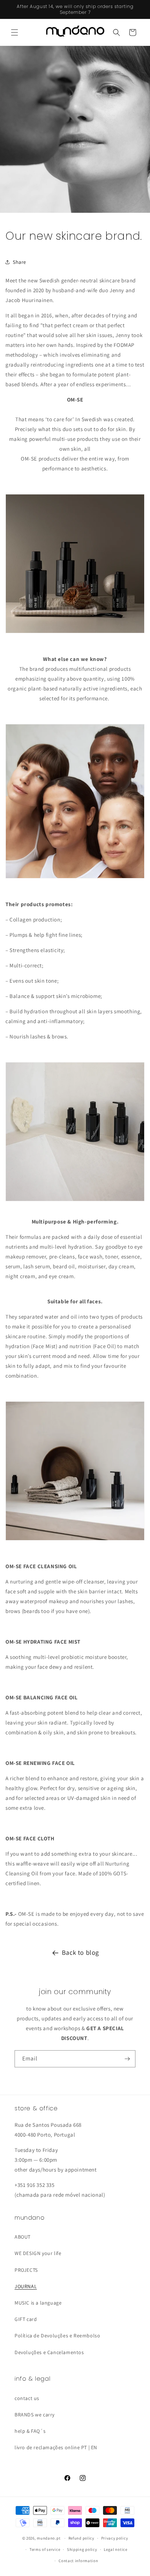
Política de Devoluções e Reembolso (57, 2336)
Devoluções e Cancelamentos (49, 2352)
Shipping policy (82, 2549)
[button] (15, 32)
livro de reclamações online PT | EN (56, 2447)
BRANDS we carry (35, 2415)
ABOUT (23, 2237)
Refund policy (81, 2538)
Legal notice (115, 2549)
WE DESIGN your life (38, 2253)
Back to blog (80, 1952)
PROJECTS (26, 2270)
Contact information (78, 2561)
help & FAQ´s (30, 2431)
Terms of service (45, 2549)
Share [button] (19, 262)
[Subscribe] (127, 2059)
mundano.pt (49, 2538)
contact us (27, 2398)
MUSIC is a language (38, 2303)
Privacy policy (115, 2538)
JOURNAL (26, 2286)
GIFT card (26, 2319)
